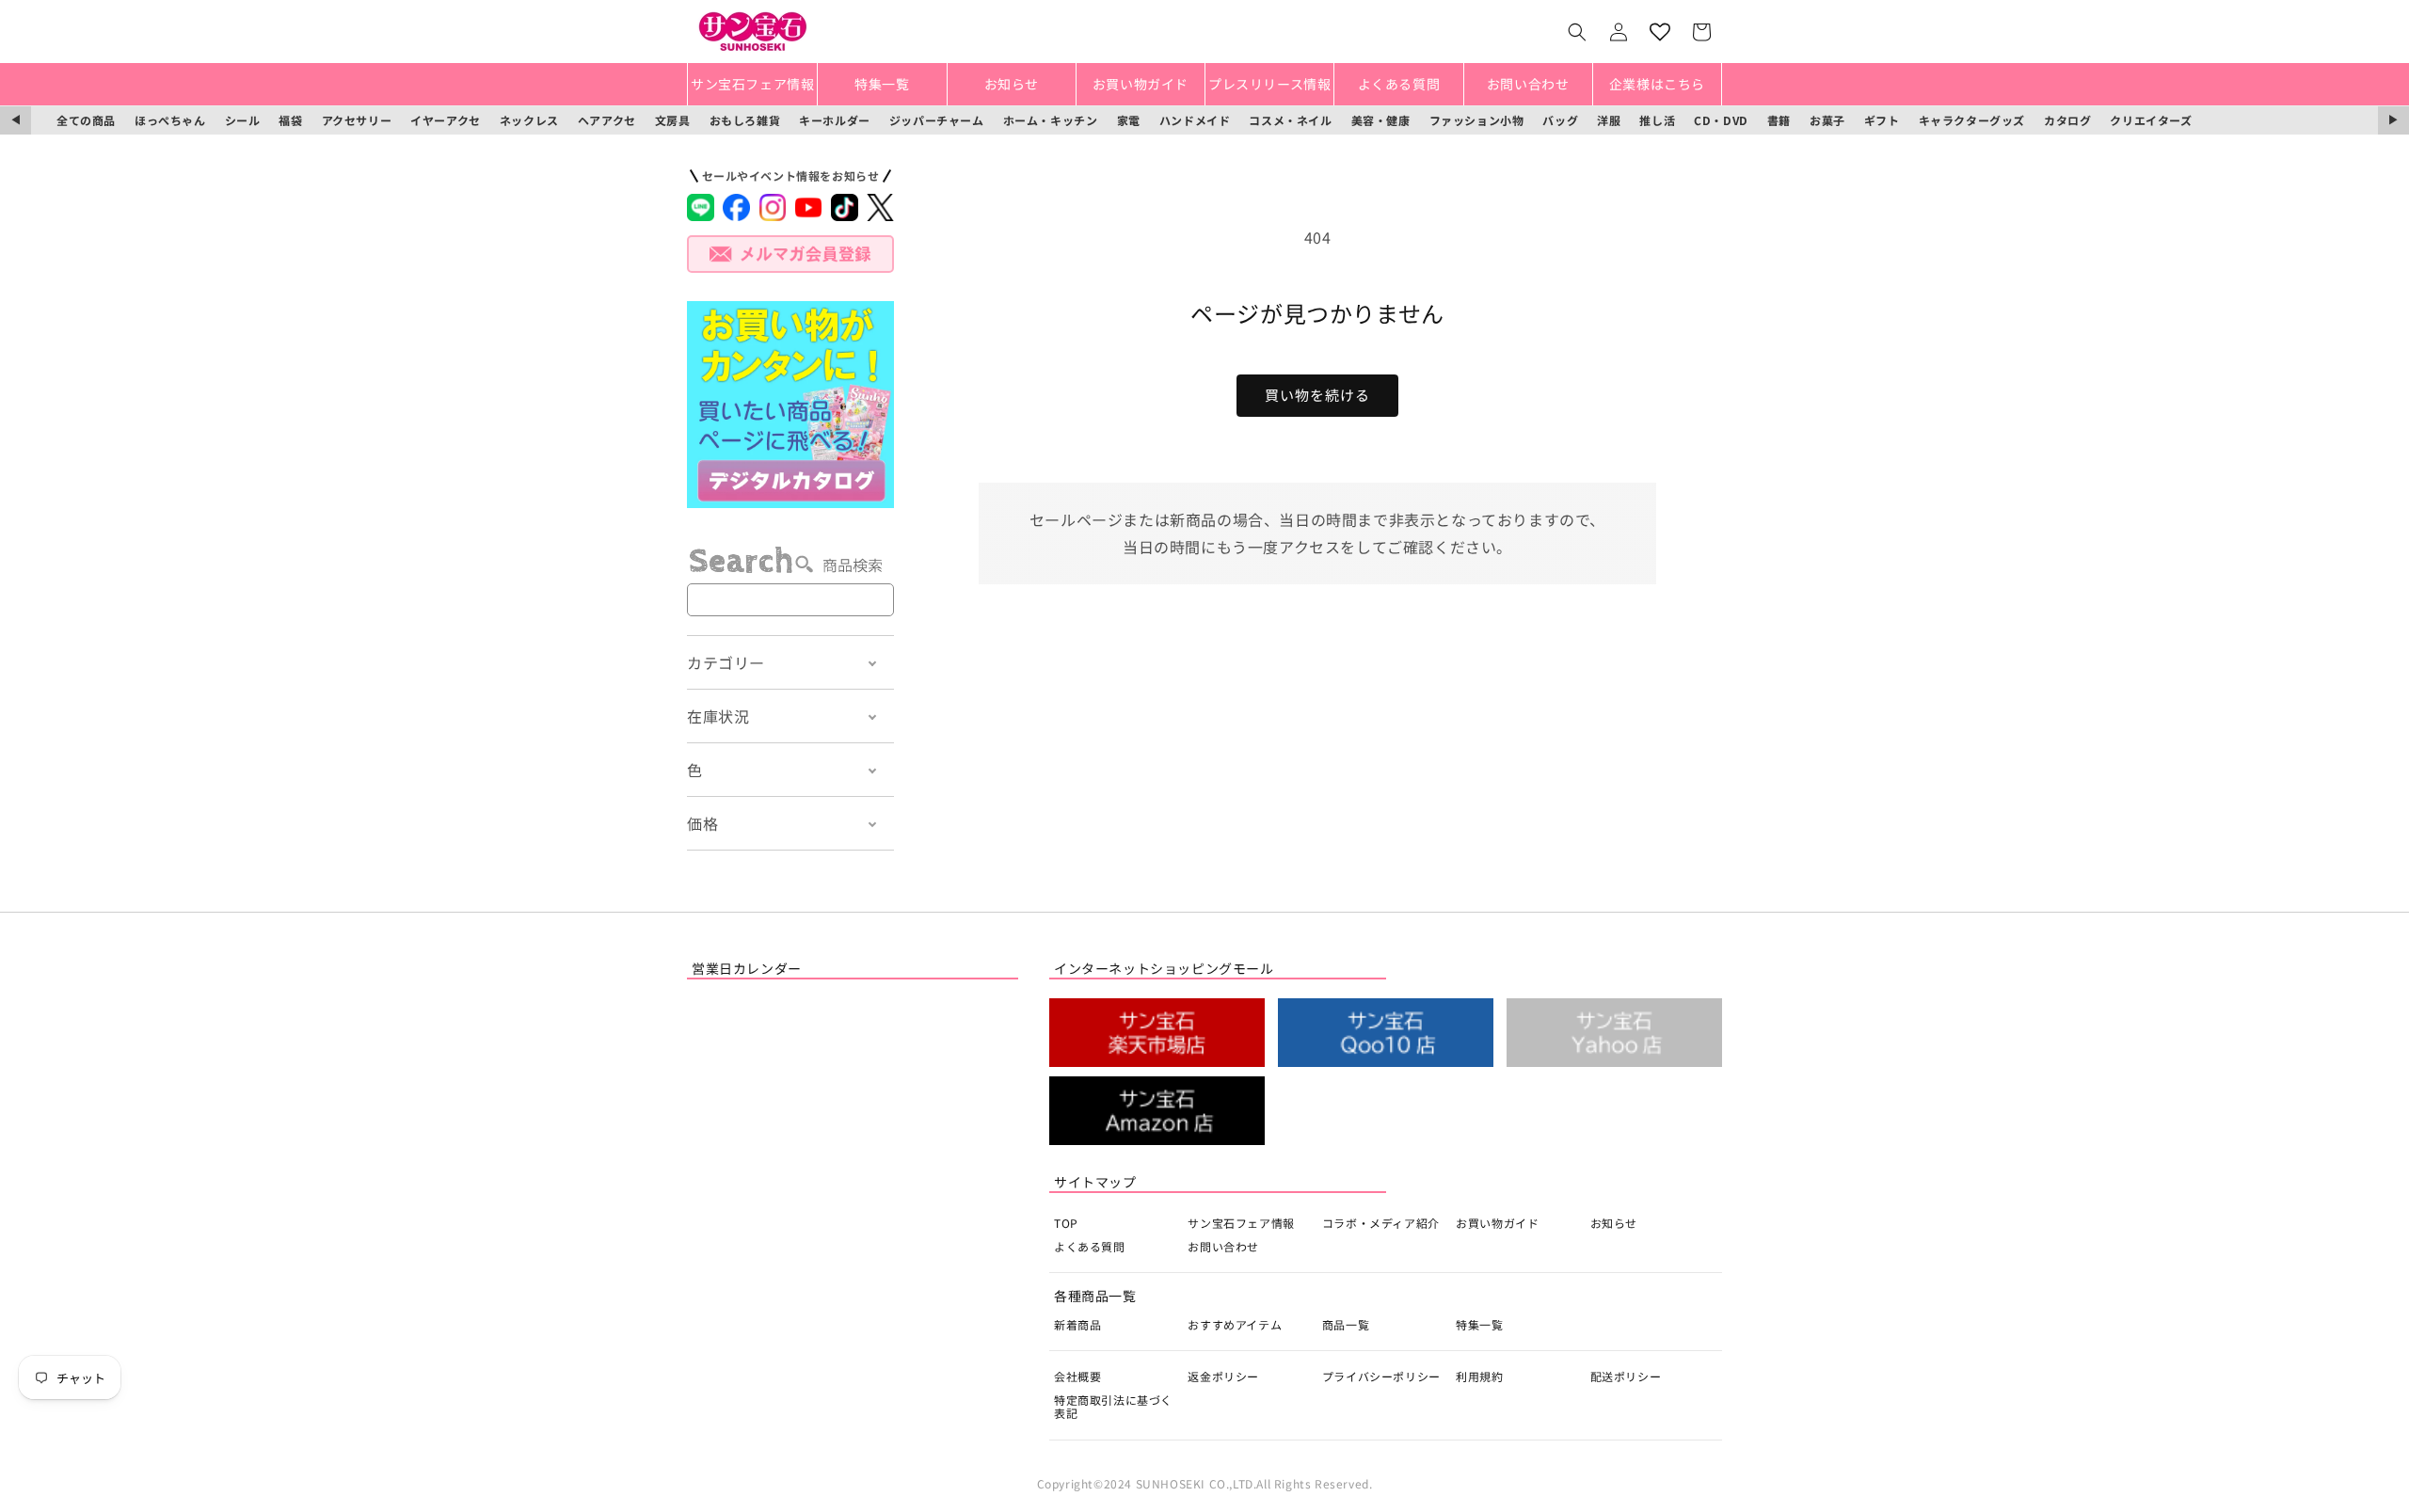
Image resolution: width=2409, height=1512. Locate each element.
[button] (1577, 32)
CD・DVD (1721, 120)
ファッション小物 (1477, 120)
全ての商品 (86, 120)
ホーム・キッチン (1051, 120)
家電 (1129, 120)
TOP (1066, 1223)
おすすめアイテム (1235, 1324)
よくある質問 (1090, 1246)
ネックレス (529, 120)
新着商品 (1077, 1324)
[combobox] (790, 600)
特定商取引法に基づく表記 (1113, 1406)
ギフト (1882, 120)
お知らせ (1614, 1223)
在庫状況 (718, 716)
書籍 (1779, 120)
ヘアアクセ (607, 120)
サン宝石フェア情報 (1241, 1223)
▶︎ (2393, 120)
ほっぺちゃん (170, 120)
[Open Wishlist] (1660, 32)
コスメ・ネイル (1290, 120)
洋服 (1609, 120)
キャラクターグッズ (1972, 120)
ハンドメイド (1195, 120)
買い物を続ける (1317, 395)
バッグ (1560, 120)
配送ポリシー (1626, 1376)
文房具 (673, 120)
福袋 (290, 120)
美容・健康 (1381, 120)
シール (243, 120)
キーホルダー (835, 120)
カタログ (2067, 120)
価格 (702, 823)
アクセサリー (357, 120)
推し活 (1657, 120)
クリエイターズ (2151, 120)
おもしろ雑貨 (745, 120)
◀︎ (16, 120)
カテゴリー (726, 662)
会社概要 (1077, 1376)
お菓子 (1827, 120)
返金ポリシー (1223, 1376)
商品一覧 (1346, 1324)
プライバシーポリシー (1381, 1376)
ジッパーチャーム (937, 120)
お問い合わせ (1223, 1246)
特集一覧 (1479, 1324)
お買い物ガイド (1497, 1223)
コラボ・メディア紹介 (1381, 1223)
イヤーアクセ (446, 120)
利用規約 (1479, 1376)
